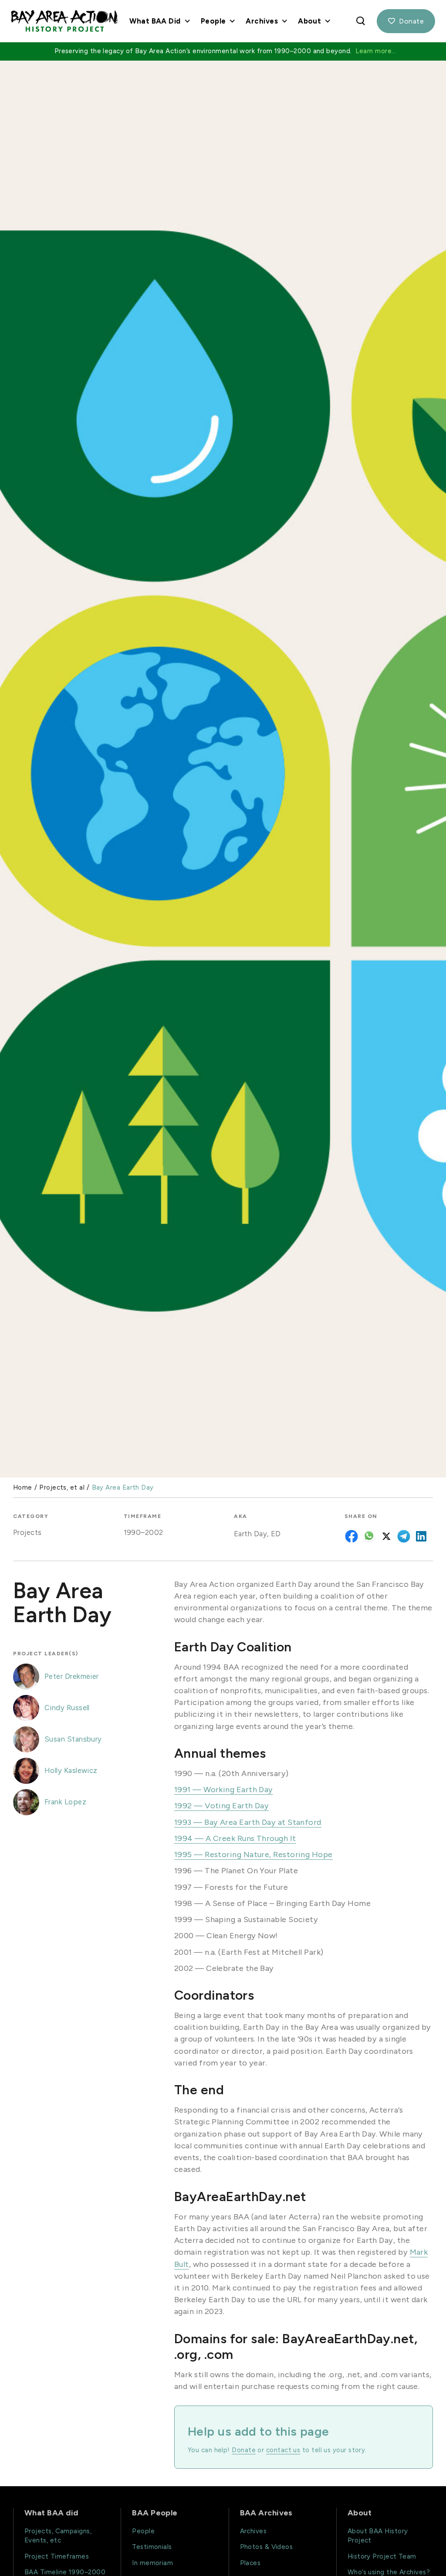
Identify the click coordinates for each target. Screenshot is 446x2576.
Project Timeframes (57, 2556)
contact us (283, 2450)
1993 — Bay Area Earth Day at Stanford (248, 1822)
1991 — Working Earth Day (224, 1790)
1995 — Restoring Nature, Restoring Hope (253, 1855)
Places (250, 2563)
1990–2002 (144, 1532)
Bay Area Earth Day (123, 1488)
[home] (64, 21)
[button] (159, 21)
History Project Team (382, 2556)
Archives (253, 2531)
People (143, 2531)
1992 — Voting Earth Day (221, 1806)
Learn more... (376, 51)
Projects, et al (62, 1488)
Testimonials (152, 2547)
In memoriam (152, 2563)
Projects (27, 1532)
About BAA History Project (378, 2536)
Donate (406, 21)
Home (23, 1488)
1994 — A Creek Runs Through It (235, 1838)
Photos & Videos (267, 2547)
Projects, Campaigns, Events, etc (58, 2536)
